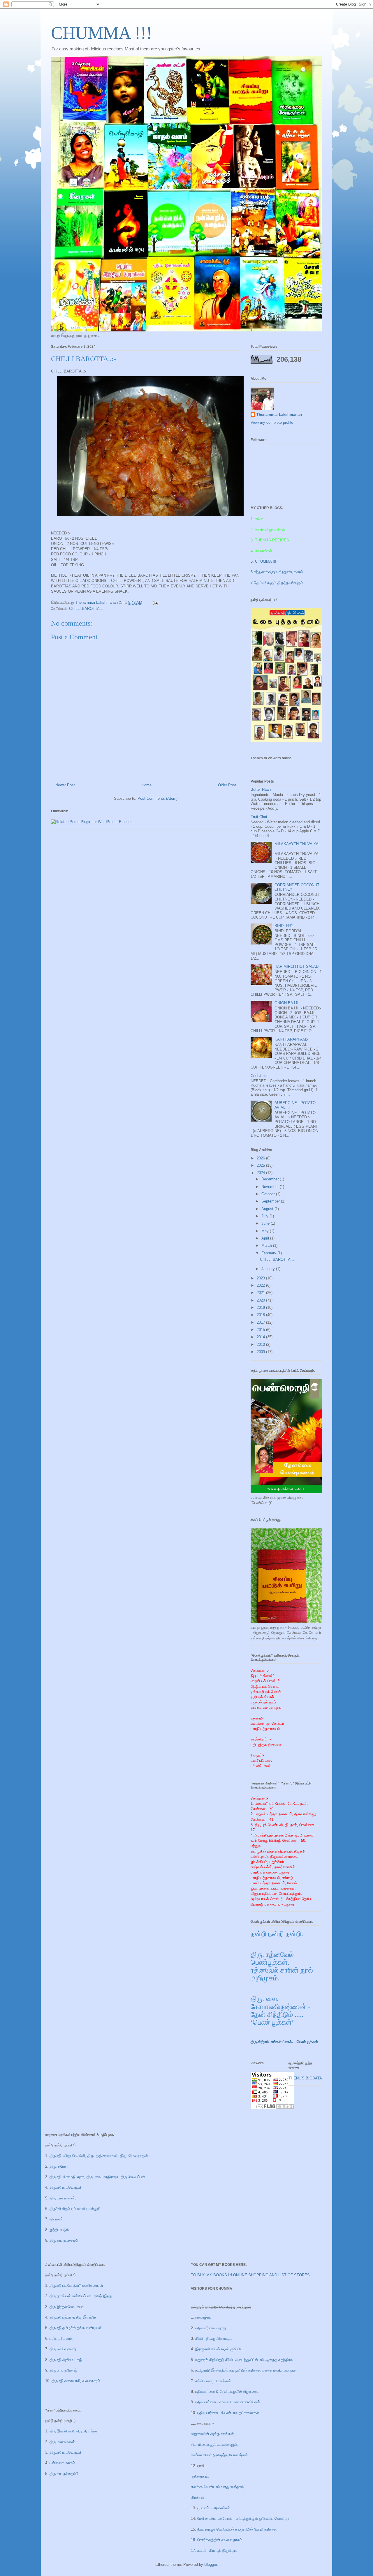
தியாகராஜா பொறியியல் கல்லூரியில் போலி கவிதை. (237, 2529)
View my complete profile (272, 422)
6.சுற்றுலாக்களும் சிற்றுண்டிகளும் (277, 572)
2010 (261, 1345)
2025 (261, 1165)
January (269, 1269)
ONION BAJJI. (287, 1003)
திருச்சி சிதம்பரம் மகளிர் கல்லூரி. (76, 2209)
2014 (261, 1337)
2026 (261, 1158)
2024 (261, 1173)
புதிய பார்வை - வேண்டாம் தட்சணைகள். (229, 2413)
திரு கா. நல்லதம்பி (64, 2240)
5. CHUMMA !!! (263, 561)
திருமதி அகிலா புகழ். (66, 2360)
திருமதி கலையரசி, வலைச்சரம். (76, 2381)
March (267, 1245)
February (269, 1253)
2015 (261, 1330)
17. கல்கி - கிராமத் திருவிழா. (214, 2551)
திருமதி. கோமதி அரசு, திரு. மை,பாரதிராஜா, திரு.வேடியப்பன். (97, 2177)
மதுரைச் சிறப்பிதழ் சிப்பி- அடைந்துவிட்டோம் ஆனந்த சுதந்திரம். (244, 2360)
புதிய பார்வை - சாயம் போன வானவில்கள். (228, 2402)
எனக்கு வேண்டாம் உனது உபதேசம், (218, 2487)
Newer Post (65, 785)
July (265, 1216)
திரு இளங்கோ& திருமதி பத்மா (73, 2431)
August (268, 1209)
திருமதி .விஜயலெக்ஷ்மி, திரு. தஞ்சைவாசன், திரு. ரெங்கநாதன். (99, 2156)
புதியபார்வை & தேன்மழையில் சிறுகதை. (227, 2392)
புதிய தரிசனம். (61, 2338)
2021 (261, 1293)
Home (147, 785)
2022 (261, 1285)
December (271, 1179)
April (266, 1238)
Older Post (227, 785)
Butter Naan (261, 789)
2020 (261, 1300)
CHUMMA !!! (102, 33)
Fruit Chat (259, 817)
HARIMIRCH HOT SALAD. (297, 966)
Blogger (211, 2564)
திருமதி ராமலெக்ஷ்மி (65, 2187)
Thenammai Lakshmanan (279, 415)
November (271, 1187)
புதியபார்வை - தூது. (211, 2328)
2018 (261, 1315)
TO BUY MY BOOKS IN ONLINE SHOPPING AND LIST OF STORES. (251, 2275)
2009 (261, 1352)
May (266, 1231)
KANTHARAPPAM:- (291, 1039)
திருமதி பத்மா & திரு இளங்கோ (73, 2317)
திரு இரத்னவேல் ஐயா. (67, 2307)
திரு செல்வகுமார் (63, 2349)
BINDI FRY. (284, 926)
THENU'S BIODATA (305, 2078)
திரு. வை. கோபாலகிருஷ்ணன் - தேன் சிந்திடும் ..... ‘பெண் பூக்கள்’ (280, 2011)
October (269, 1194)
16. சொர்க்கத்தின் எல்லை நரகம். (217, 2540)
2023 (261, 1278)
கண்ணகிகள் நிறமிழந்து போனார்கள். (220, 2455)
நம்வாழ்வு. (203, 2317)
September (271, 1201)
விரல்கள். (198, 2498)
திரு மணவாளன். (63, 2198)
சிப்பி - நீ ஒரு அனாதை (213, 2338)
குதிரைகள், (200, 2476)
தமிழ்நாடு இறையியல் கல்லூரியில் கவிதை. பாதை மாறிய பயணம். (246, 2370)
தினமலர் (56, 2219)
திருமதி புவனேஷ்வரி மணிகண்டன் (76, 2285)
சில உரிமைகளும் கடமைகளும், (214, 2445)
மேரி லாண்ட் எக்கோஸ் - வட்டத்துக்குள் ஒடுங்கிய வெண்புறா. (244, 2518)
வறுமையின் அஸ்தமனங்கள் (212, 2434)
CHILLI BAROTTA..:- (87, 609)
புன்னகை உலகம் (62, 2463)
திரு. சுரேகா (59, 2166)
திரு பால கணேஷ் (63, 2370)
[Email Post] (155, 602)
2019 (261, 1308)
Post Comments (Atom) (158, 798)
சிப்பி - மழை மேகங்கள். (214, 2381)
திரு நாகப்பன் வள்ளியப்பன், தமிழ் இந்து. (81, 2296)
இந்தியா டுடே (60, 2230)
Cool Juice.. (261, 1076)
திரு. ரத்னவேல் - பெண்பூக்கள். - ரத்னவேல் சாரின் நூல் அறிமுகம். (282, 1966)
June (266, 1223)
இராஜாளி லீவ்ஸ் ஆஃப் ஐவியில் (219, 2349)
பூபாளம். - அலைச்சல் (213, 2508)
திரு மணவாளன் (62, 2442)
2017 (261, 1322)
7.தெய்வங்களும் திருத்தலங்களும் (277, 583)
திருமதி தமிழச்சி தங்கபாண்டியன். (76, 2328)
